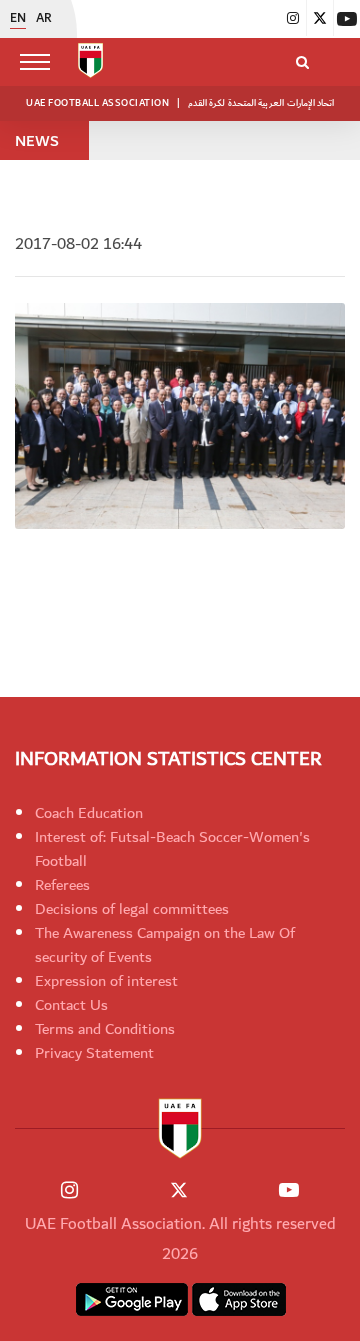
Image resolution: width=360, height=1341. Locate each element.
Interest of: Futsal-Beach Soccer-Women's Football (172, 849)
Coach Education (89, 813)
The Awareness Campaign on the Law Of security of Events (165, 945)
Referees (62, 885)
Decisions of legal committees (132, 909)
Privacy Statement (94, 1053)
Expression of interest (106, 981)
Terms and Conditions (105, 1029)
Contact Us (71, 1005)
